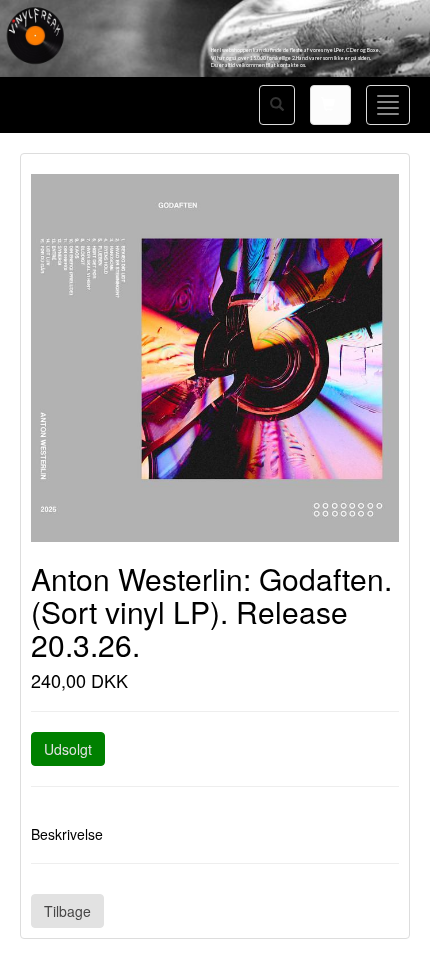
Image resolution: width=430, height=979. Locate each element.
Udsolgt (68, 749)
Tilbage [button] (67, 911)
